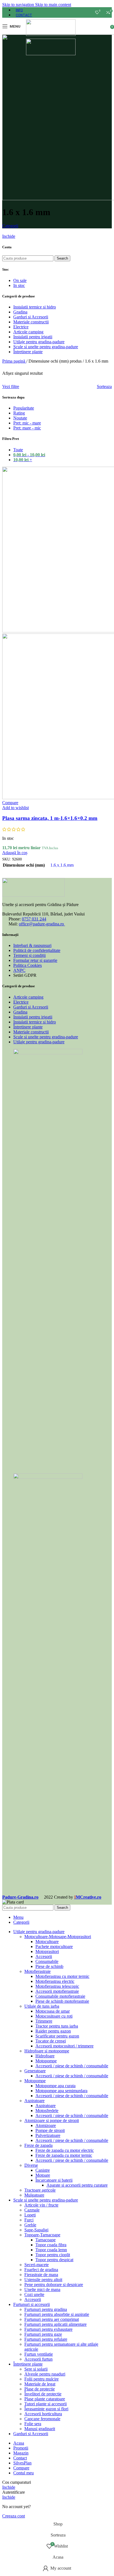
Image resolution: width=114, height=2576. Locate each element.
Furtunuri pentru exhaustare (48, 2329)
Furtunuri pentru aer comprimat (52, 2319)
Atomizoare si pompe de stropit (52, 2120)
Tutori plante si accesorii (46, 2404)
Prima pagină (14, 361)
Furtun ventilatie (39, 2354)
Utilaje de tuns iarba (42, 2006)
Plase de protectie (40, 2389)
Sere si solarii (36, 2369)
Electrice (21, 327)
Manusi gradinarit (40, 2429)
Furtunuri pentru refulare (46, 2339)
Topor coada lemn (51, 2250)
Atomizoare (46, 2125)
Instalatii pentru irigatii (33, 337)
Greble (30, 2225)
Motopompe (46, 2061)
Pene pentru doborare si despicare (54, 2285)
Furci (29, 2220)
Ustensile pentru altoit (43, 2280)
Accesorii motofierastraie (57, 1991)
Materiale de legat (40, 2384)
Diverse (31, 2165)
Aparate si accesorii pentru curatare (77, 2185)
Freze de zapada (38, 2145)
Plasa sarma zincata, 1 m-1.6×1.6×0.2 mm (50, 818)
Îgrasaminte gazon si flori (46, 2409)
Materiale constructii (31, 322)
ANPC (19, 970)
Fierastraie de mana (41, 2275)
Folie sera (33, 2424)
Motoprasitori (47, 1951)
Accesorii (44, 1956)
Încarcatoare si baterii (54, 2180)
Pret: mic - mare (27, 423)
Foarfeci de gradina (41, 2270)
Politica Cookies (28, 965)
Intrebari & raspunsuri (32, 945)
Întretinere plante (28, 352)
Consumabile (47, 1961)
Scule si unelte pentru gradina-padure (46, 347)
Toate (18, 450)
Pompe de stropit (50, 2130)
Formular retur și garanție (35, 960)
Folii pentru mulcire (42, 2379)
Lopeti (30, 2215)
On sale (20, 280)
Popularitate (24, 408)
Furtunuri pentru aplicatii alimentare (55, 2324)
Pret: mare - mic (27, 428)
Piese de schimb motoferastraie (62, 2001)
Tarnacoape (46, 2240)
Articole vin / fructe (41, 2205)
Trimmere (44, 2021)
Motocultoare (47, 1942)
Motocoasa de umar (53, 2011)
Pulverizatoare (48, 2135)
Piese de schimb (49, 1966)
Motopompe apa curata (55, 2086)
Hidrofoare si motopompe (47, 2051)
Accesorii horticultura (43, 2414)
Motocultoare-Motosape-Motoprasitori (58, 1937)
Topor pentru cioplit (53, 2255)
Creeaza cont (14, 2516)
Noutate (20, 418)
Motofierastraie (37, 1971)
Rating (19, 413)
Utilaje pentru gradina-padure (39, 342)
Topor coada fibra (51, 2245)
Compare (21, 2468)
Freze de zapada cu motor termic (64, 2155)
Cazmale (32, 2210)
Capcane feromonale (42, 2419)
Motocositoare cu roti (54, 2016)
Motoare (43, 2175)
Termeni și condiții (29, 955)
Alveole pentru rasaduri (45, 2374)
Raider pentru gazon (53, 2031)
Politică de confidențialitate (37, 950)
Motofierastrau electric (55, 1981)
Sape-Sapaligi (36, 2230)
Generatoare (35, 2071)
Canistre (43, 2170)
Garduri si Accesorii (31, 317)
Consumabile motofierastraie (60, 1996)
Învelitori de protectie (43, 2394)
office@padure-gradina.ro (42, 924)
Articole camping (28, 332)
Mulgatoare (34, 2195)
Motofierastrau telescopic (57, 1986)
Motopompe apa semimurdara (61, 2091)
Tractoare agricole (40, 2190)
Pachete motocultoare (54, 1946)
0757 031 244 (34, 919)
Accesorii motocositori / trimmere (64, 2046)
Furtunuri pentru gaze (43, 2334)
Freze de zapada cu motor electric (65, 2150)
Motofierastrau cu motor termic (62, 1976)
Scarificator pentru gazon (57, 2036)
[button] (15, 853)
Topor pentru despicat (54, 2260)
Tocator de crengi (51, 2041)
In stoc (19, 285)
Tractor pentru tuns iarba (57, 2026)
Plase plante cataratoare (45, 2399)
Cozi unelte (34, 2294)
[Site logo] (51, 34)
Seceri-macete (37, 2265)
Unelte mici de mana (42, 2289)
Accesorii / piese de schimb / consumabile (72, 2066)
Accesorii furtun (38, 2359)
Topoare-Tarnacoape (42, 2235)
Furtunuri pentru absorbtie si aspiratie (57, 2314)
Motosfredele (47, 2111)
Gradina (20, 312)
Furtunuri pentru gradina (46, 2309)
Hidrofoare (45, 2056)
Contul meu (24, 2473)
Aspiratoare (34, 2101)
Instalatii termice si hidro (35, 307)
